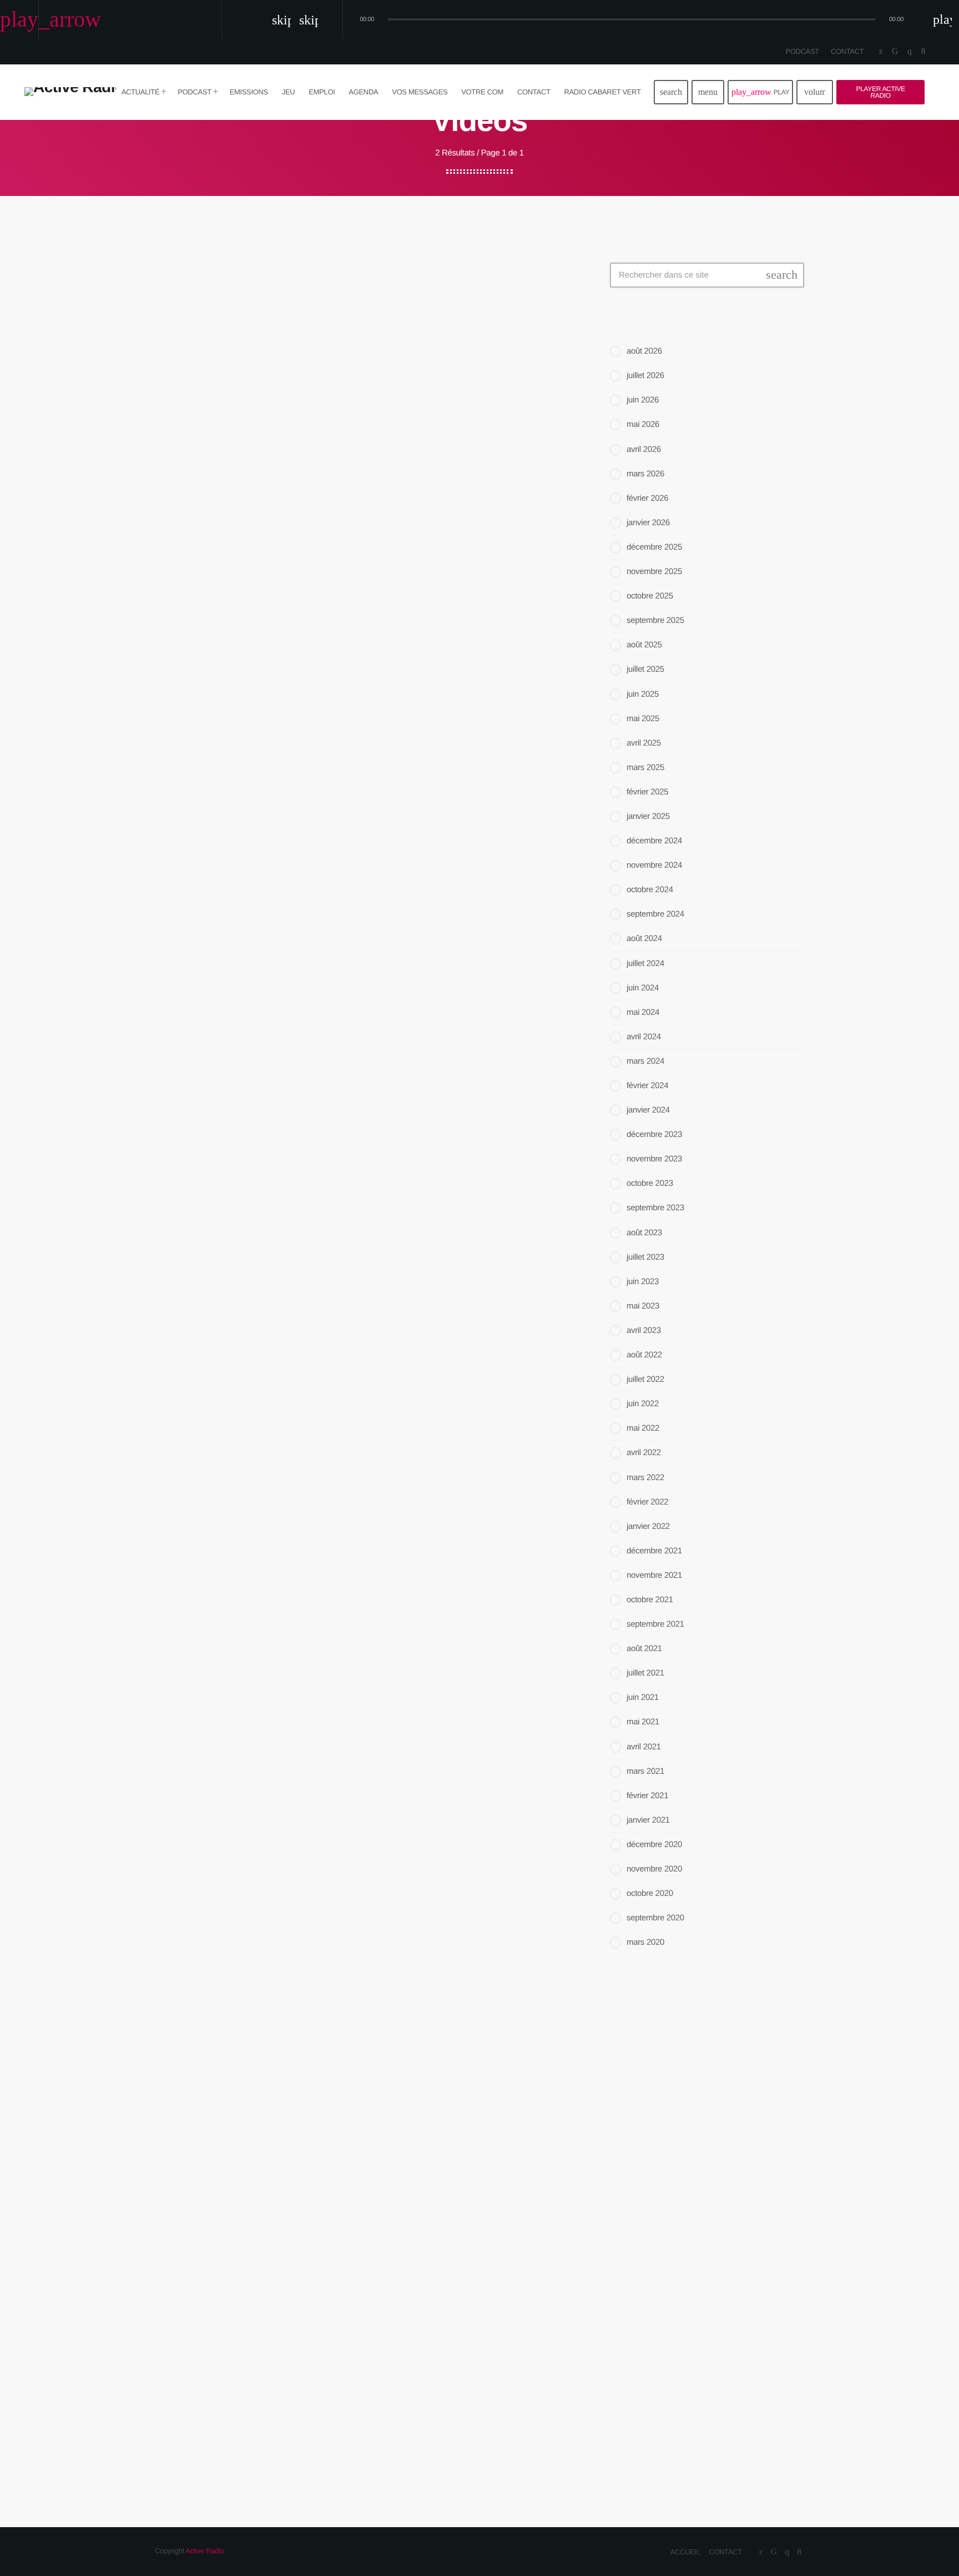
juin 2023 (643, 1282)
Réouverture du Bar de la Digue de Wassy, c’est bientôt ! (728, 2312)
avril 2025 (644, 743)
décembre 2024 (654, 841)
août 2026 (644, 351)
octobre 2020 (650, 1893)
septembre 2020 (655, 1918)
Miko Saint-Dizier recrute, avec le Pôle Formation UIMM (727, 2193)
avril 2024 (644, 1037)
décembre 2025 (654, 547)
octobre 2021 (650, 1600)
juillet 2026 (645, 376)
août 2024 (644, 939)
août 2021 (644, 1649)
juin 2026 (643, 400)
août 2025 (644, 645)
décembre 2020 (654, 1845)
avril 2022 (644, 1453)
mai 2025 (643, 719)
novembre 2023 (654, 1159)
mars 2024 (645, 1061)
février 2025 (647, 792)
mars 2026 (645, 474)
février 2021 (647, 1796)
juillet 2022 (645, 1379)
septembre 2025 (655, 620)
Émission (641, 2073)
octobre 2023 (650, 1183)
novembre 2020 (654, 1869)
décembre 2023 (654, 1134)
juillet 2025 (645, 669)
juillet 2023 (645, 1257)
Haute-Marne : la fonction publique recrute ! (718, 2250)
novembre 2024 (654, 865)
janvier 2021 (648, 1820)
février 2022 (647, 1502)
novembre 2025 (654, 572)
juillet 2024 (645, 964)
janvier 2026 (648, 523)
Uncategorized (208, 298)
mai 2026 (643, 424)
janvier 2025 (648, 816)
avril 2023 (644, 1330)
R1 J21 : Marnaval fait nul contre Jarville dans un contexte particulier (718, 2369)
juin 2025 (643, 694)
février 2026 (647, 498)
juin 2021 (643, 1697)
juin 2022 (643, 1404)
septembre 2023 (655, 1208)
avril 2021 (644, 1747)
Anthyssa (653, 2095)
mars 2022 (645, 1478)
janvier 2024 (648, 1110)
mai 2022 (643, 1428)
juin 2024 (643, 988)
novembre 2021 (654, 1575)
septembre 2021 (655, 1624)
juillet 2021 (645, 1673)
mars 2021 (645, 1771)
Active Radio (205, 2551)
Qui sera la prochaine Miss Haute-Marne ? (722, 2419)
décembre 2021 (654, 1551)
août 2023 (644, 1233)
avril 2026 (644, 449)
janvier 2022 (648, 1526)
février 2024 (647, 1086)
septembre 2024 (655, 914)
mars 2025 (645, 768)
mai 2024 (643, 1012)
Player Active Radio (881, 92)
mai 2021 (643, 1722)
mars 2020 (645, 1942)
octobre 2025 (650, 596)
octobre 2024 (650, 890)
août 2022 (644, 1355)
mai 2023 (643, 1306)
